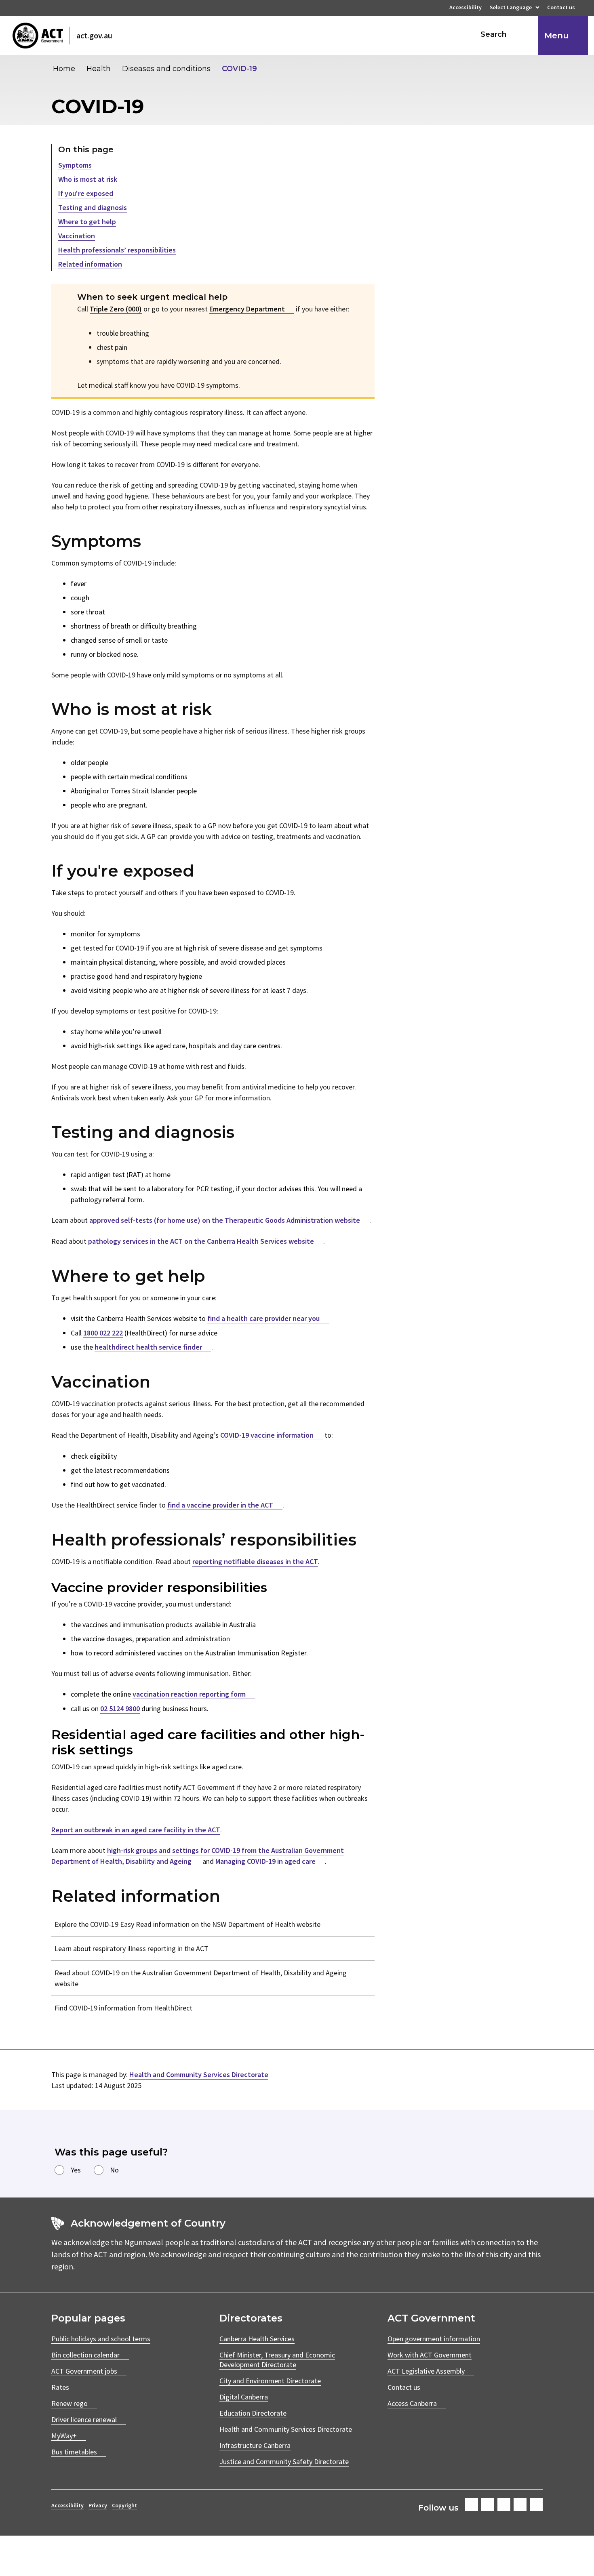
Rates (60, 2387)
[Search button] (524, 34)
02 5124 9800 (120, 1709)
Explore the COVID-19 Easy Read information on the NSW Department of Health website (187, 1924)
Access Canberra (412, 2403)
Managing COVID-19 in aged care (265, 1861)
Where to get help (87, 222)
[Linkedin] (520, 2505)
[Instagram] (488, 2505)
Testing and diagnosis (93, 207)
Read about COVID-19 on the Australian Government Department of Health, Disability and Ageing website (201, 1978)
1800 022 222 (103, 1333)
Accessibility (466, 8)
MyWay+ (64, 2436)
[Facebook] (472, 2505)
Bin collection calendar (85, 2355)
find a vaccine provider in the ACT (220, 1505)
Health (99, 69)
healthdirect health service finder (148, 1347)
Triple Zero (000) (116, 309)
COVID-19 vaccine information (267, 1435)
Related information (90, 264)
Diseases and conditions (166, 69)
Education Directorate (253, 2413)
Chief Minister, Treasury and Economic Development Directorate (277, 2360)
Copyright (124, 2505)
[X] (504, 2505)
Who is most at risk (88, 179)
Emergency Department (247, 309)
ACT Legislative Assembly (426, 2371)
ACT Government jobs (84, 2371)
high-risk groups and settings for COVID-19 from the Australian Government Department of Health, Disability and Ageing (198, 1856)
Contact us (561, 8)
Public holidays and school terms (101, 2339)
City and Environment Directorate (270, 2381)
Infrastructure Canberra (255, 2445)
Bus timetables (74, 2452)
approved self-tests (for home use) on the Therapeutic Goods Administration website (225, 1220)
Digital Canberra (244, 2397)
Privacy (98, 2505)
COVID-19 (239, 69)
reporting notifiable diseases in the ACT (255, 1561)
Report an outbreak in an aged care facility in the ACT (136, 1830)
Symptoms (75, 165)
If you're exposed (86, 193)
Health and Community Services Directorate (199, 2074)
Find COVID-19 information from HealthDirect (123, 2008)
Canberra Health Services (257, 2339)
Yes (76, 2170)
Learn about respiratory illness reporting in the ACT (132, 1948)
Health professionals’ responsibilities (117, 250)
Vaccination (77, 236)
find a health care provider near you (263, 1318)
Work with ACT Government (430, 2355)
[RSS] (536, 2505)
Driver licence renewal (84, 2419)
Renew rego (70, 2403)
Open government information (434, 2339)
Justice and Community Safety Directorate (284, 2461)
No (114, 2170)
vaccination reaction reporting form (189, 1694)
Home (64, 69)
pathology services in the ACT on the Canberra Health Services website (201, 1241)
